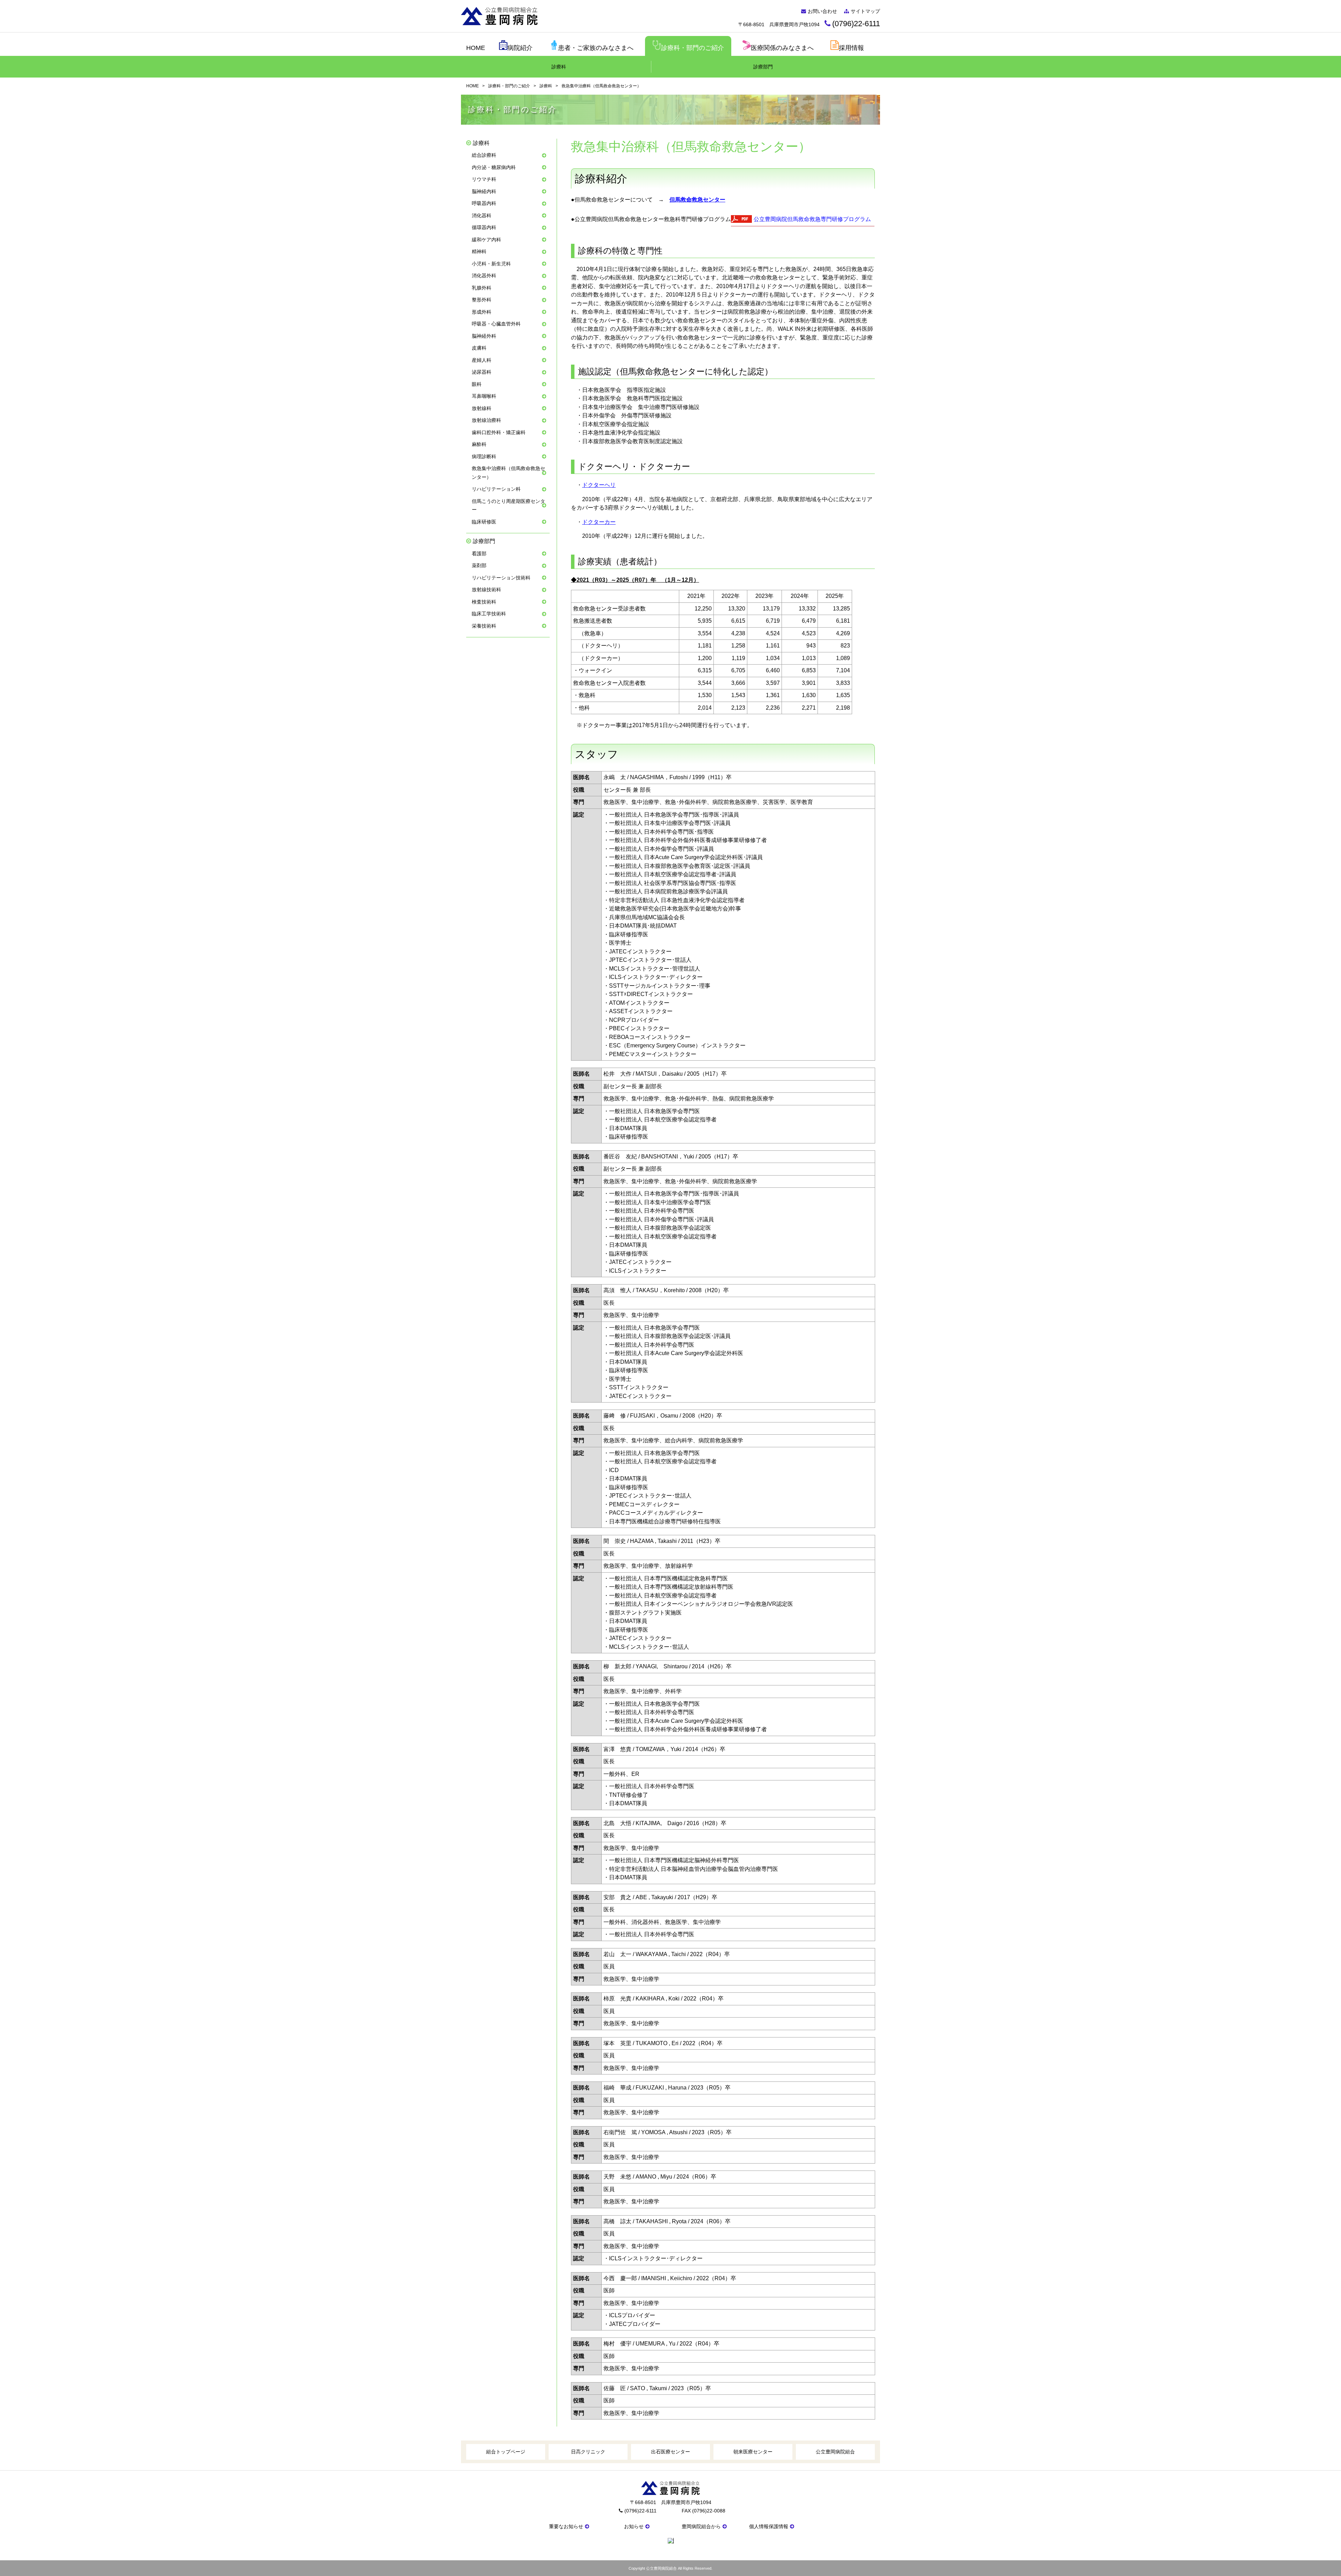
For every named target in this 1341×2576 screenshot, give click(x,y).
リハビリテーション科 (496, 489)
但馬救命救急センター (697, 200)
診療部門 (763, 67)
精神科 (479, 251)
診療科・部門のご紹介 (693, 48)
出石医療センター (670, 2452)
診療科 (559, 67)
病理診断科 (484, 456)
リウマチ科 (484, 179)
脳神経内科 (484, 191)
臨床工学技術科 (489, 614)
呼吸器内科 (484, 203)
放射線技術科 (486, 590)
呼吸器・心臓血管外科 (496, 324)
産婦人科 (482, 360)
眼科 (477, 384)
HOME (476, 48)
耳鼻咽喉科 (484, 396)
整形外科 (482, 300)
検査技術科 (484, 602)
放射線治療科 (486, 420)
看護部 (479, 554)
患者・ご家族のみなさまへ (596, 48)
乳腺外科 (482, 288)
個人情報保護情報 (769, 2526)
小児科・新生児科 (491, 264)
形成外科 (482, 312)
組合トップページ (506, 2452)
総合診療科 (484, 155)
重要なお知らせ (566, 2526)
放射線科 (482, 408)
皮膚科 (479, 348)
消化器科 (482, 215)
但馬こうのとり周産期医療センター (508, 506)
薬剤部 (479, 565)
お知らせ (634, 2526)
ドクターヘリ (599, 485)
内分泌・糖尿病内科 (494, 167)
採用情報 (851, 48)
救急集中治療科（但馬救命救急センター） (508, 473)
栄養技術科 (484, 626)
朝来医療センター (753, 2452)
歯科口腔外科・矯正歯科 (499, 432)
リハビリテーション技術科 (501, 578)
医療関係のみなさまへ (782, 48)
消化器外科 (484, 276)
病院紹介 (520, 48)
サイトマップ (865, 11)
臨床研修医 (484, 522)
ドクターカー (599, 522)
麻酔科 (479, 444)
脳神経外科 (484, 336)
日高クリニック (588, 2452)
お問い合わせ (822, 11)
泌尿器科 (482, 372)
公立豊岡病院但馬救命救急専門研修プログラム (812, 219)
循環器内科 (484, 227)
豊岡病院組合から (701, 2526)
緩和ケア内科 (486, 240)
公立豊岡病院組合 (835, 2452)
